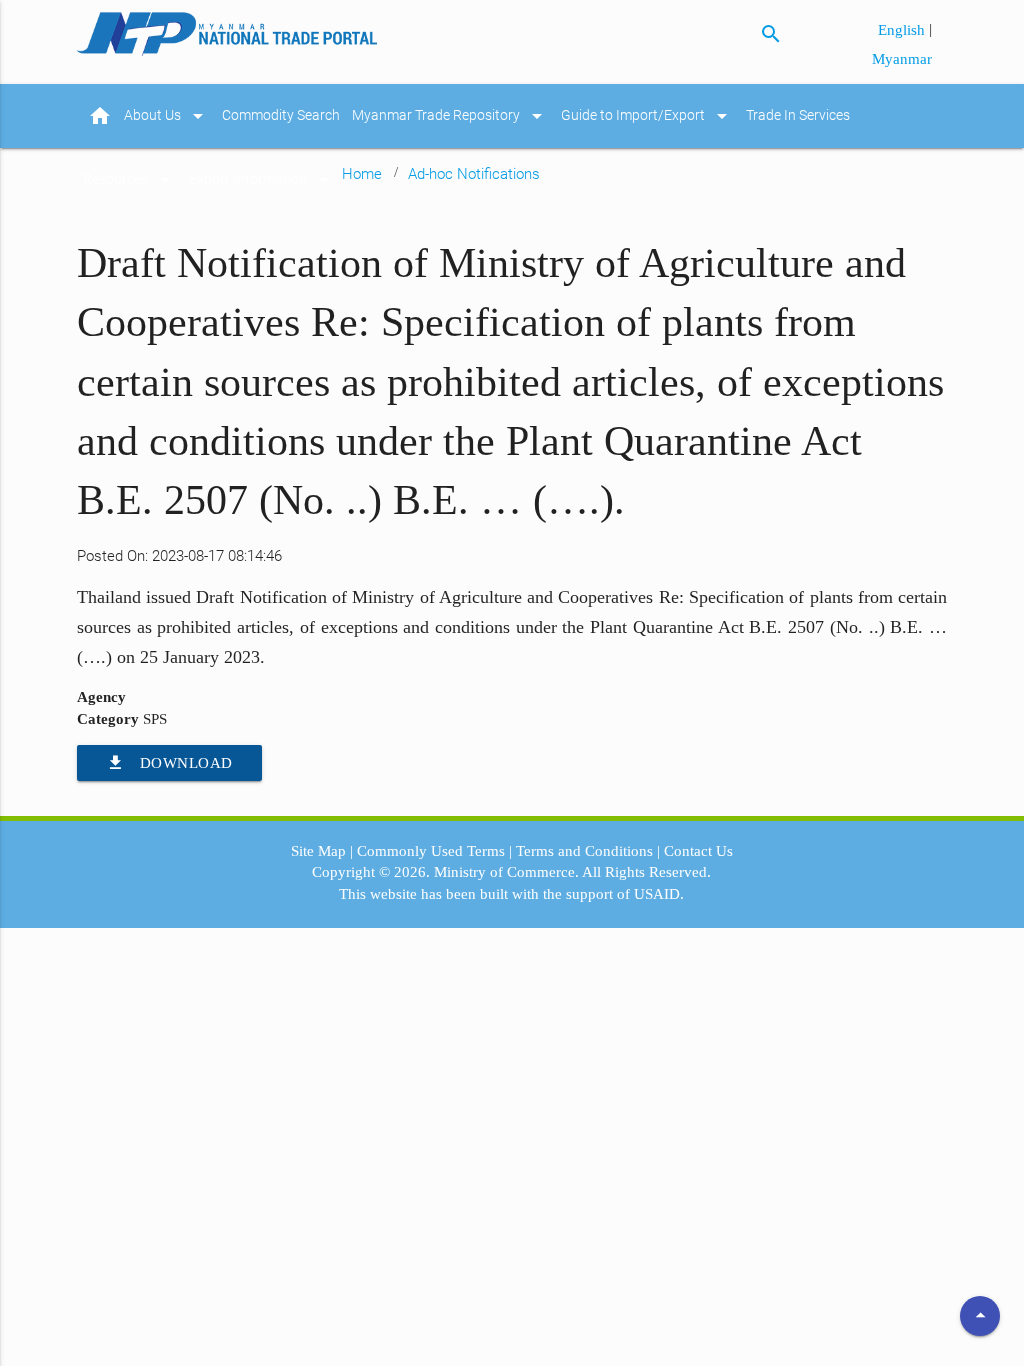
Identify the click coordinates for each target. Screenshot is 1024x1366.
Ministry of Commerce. (506, 872)
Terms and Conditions (584, 851)
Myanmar (902, 59)
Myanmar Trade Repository (450, 116)
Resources (130, 180)
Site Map (318, 851)
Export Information (262, 180)
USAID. (659, 894)
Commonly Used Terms (431, 851)
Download (169, 762)
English (903, 30)
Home (362, 174)
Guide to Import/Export (647, 116)
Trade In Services (798, 115)
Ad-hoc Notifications (474, 174)
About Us (167, 116)
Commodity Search (281, 115)
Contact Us (698, 851)
